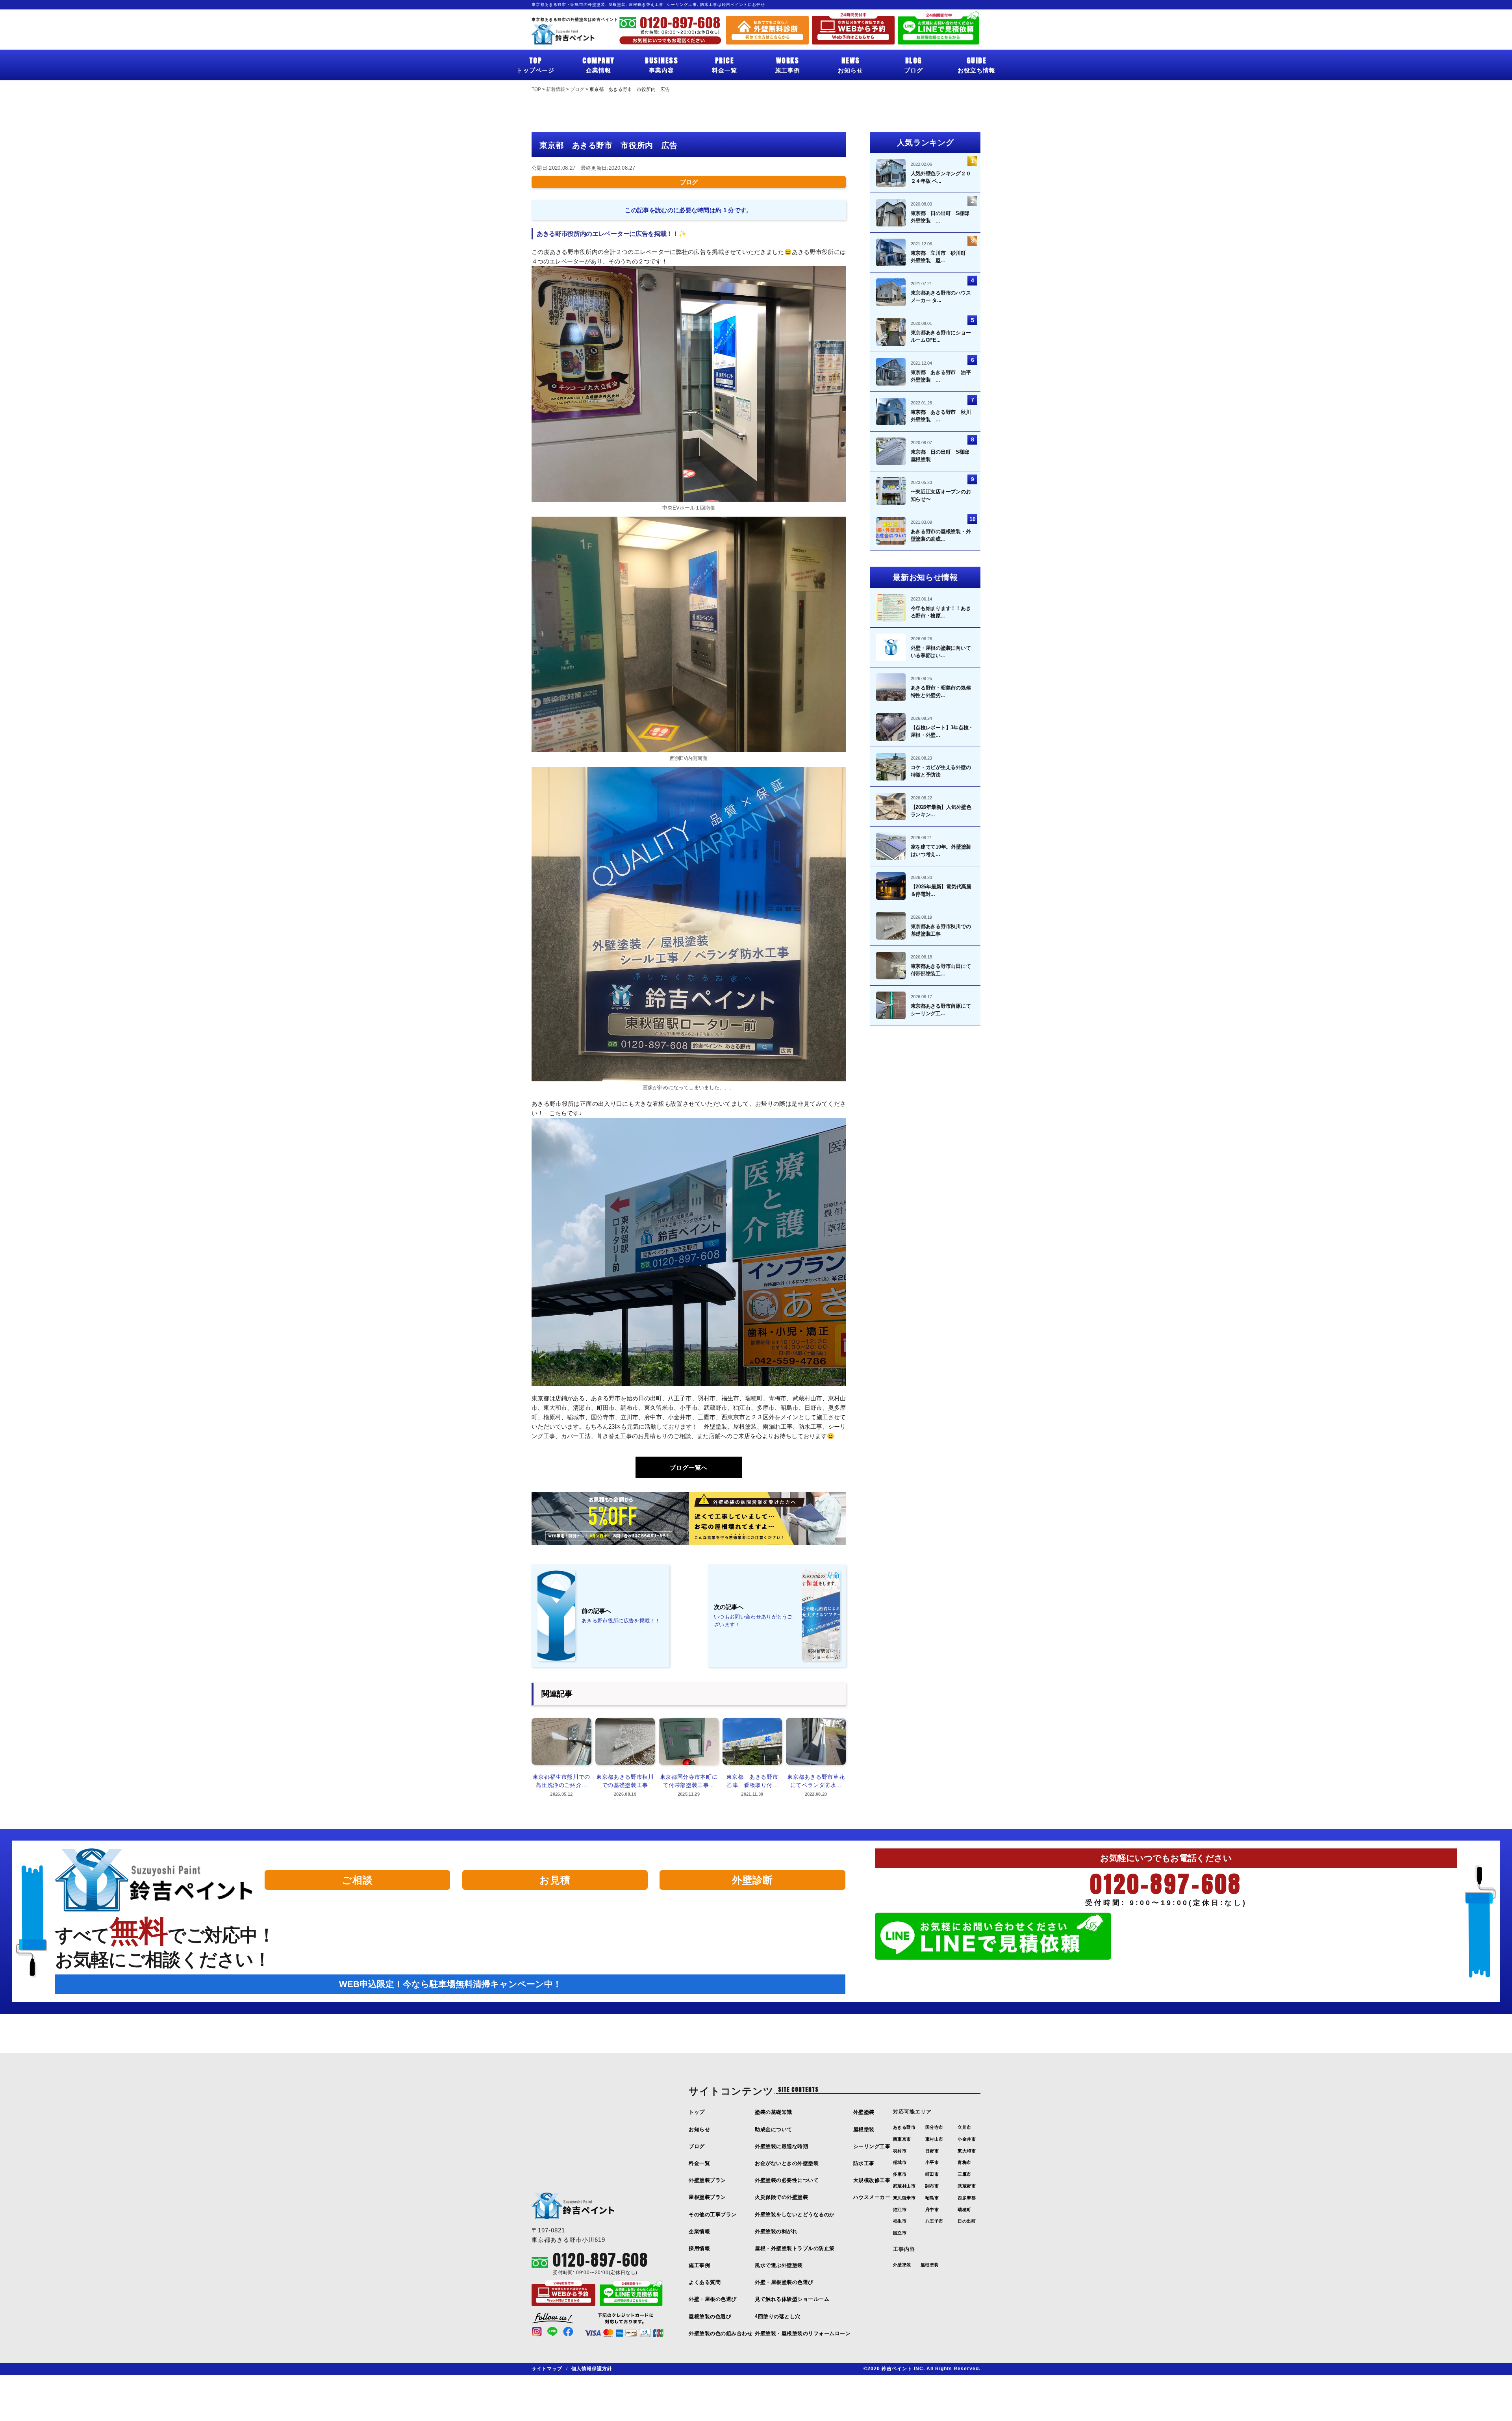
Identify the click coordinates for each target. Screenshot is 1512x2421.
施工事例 (787, 64)
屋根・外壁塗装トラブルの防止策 (795, 2248)
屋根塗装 (864, 2129)
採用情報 (699, 2248)
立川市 (964, 2127)
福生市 (900, 2221)
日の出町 (967, 2221)
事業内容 (661, 64)
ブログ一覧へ (689, 1467)
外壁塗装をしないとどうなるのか (795, 2214)
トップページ (535, 64)
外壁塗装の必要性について (787, 2180)
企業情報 (598, 64)
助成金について (774, 2129)
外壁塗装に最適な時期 (781, 2146)
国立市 (900, 2233)
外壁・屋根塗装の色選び (784, 2282)
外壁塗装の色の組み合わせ (721, 2333)
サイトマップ (547, 2369)
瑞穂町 (964, 2210)
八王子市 (934, 2221)
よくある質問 (705, 2282)
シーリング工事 (872, 2146)
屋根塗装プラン (707, 2197)
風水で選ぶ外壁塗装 (779, 2265)
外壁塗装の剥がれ (776, 2231)
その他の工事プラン (713, 2214)
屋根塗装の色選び (710, 2316)
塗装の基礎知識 (774, 2112)
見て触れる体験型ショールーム (792, 2299)
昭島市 (932, 2198)
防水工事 (864, 2163)
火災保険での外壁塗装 (781, 2197)
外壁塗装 (864, 2112)
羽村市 (900, 2151)
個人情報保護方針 (592, 2369)
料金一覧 (724, 64)
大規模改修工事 (872, 2180)
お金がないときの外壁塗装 (787, 2163)
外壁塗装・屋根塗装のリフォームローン (803, 2333)
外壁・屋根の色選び (713, 2299)
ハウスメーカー (872, 2197)
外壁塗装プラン (707, 2180)
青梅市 (964, 2162)
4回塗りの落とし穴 (778, 2316)
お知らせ (850, 64)
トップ (697, 2112)
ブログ (913, 64)
